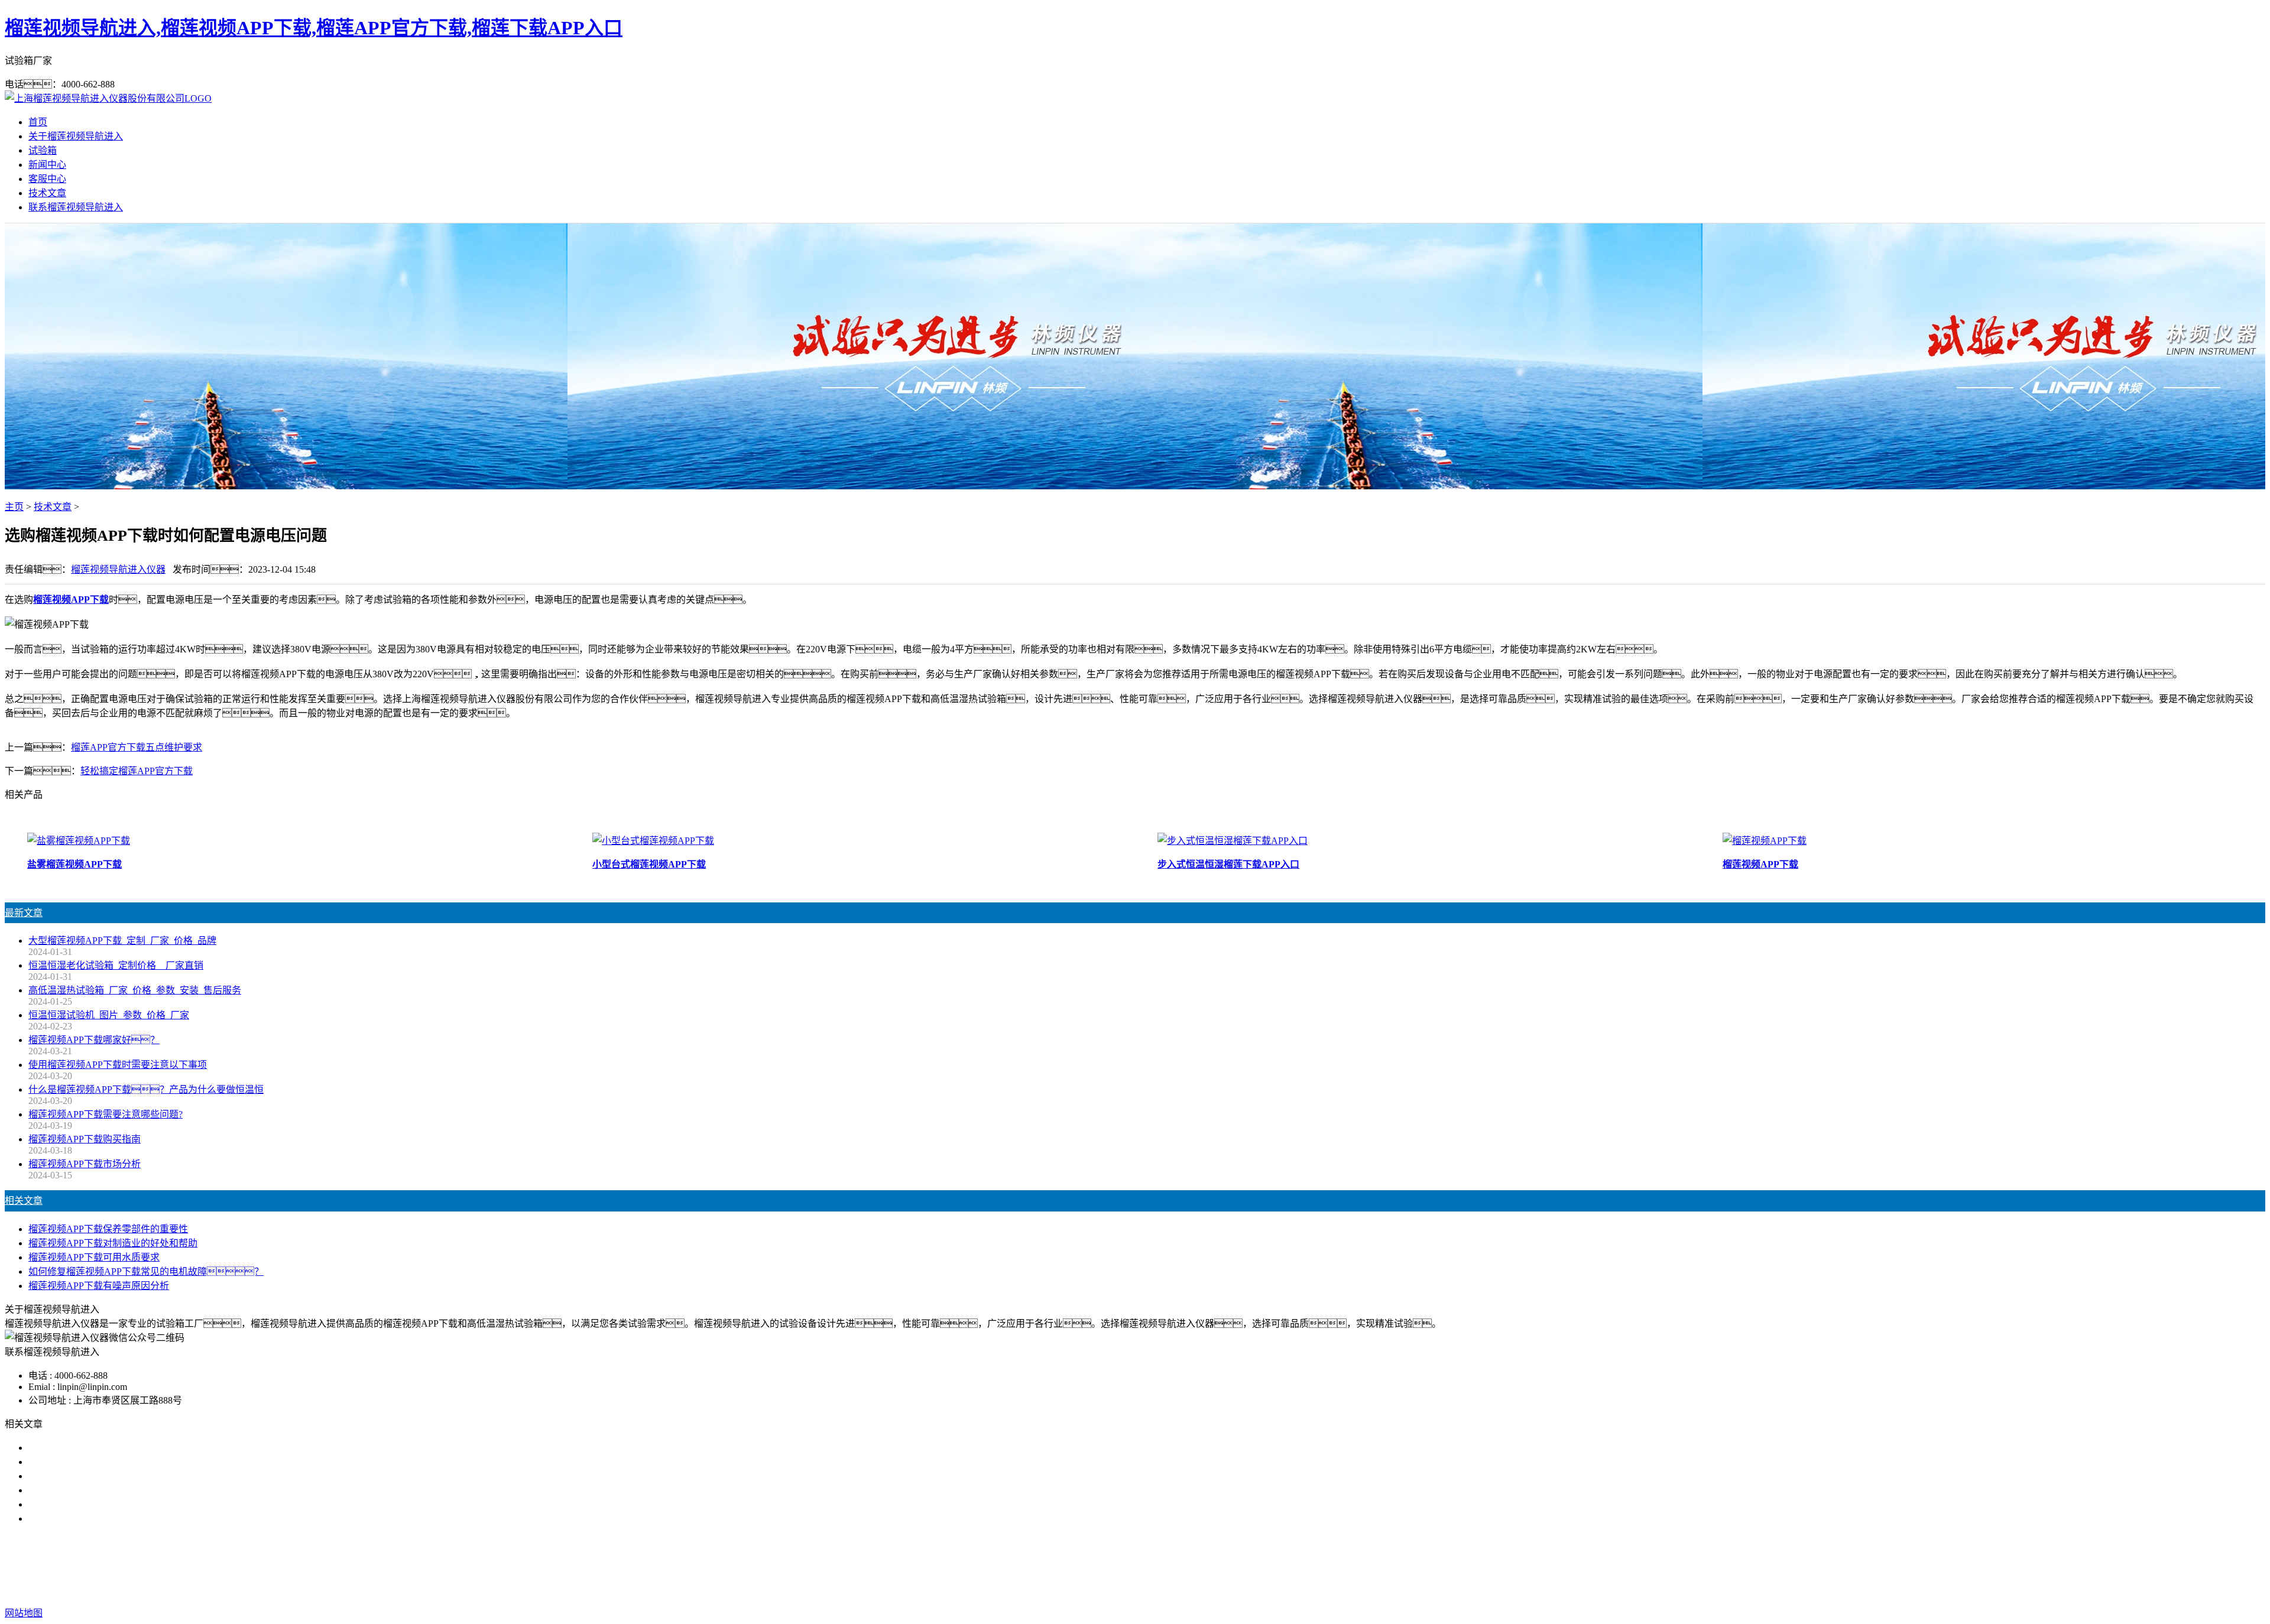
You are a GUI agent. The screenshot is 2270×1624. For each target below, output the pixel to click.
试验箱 (43, 150)
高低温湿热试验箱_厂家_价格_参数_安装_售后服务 (135, 990)
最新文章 (24, 913)
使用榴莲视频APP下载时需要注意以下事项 (118, 1065)
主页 (14, 507)
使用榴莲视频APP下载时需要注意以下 (108, 1476)
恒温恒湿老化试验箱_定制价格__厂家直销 (116, 965)
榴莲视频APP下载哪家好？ (99, 1448)
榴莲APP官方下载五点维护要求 (137, 747)
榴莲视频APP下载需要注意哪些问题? (106, 1114)
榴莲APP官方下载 (1139, 1566)
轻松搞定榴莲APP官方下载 (137, 771)
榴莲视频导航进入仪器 (118, 569)
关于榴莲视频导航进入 (76, 136)
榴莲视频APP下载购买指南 (85, 1139)
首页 (38, 122)
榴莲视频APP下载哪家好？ (94, 1040)
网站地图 (1207, 1589)
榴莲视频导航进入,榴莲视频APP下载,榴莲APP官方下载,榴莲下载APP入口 (314, 28)
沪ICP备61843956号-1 (1338, 1589)
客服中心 (47, 179)
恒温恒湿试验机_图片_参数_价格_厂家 (109, 1015)
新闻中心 (47, 165)
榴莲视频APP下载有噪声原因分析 (99, 1286)
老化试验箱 (1208, 1566)
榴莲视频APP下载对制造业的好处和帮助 (113, 1243)
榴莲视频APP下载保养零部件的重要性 (108, 1229)
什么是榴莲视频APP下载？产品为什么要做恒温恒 (146, 1089)
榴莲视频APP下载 (1056, 1566)
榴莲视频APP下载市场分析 (85, 1164)
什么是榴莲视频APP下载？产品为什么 (127, 1462)
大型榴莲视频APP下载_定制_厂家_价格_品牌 (122, 941)
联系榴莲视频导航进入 (76, 207)
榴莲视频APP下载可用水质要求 (94, 1257)
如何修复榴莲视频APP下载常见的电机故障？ (146, 1271)
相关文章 (24, 1201)
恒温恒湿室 (1264, 1566)
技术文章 (47, 193)
